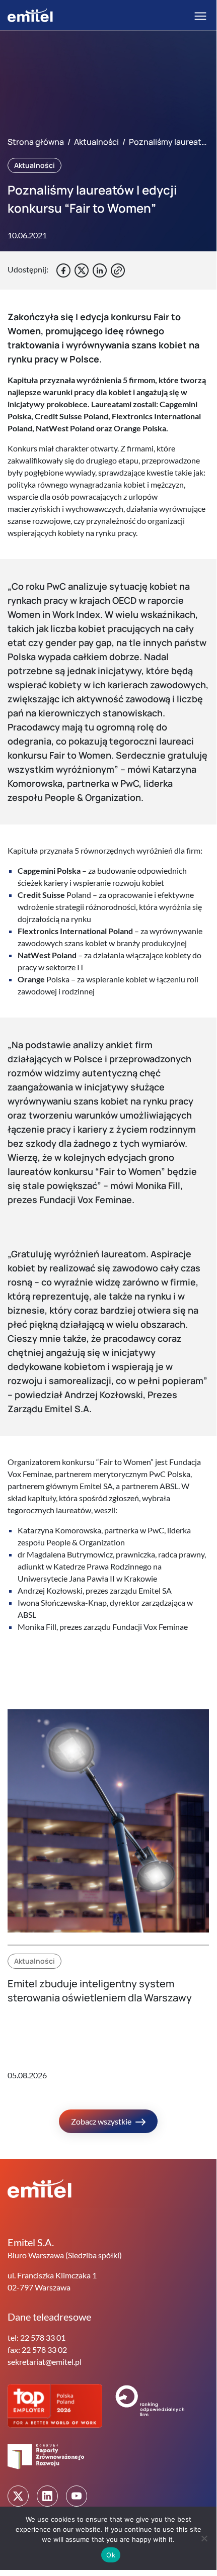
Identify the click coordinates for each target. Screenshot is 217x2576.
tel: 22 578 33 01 (37, 2337)
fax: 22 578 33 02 (37, 2350)
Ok (111, 2555)
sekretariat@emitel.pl (45, 2362)
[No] (204, 2538)
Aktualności (96, 142)
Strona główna (36, 142)
